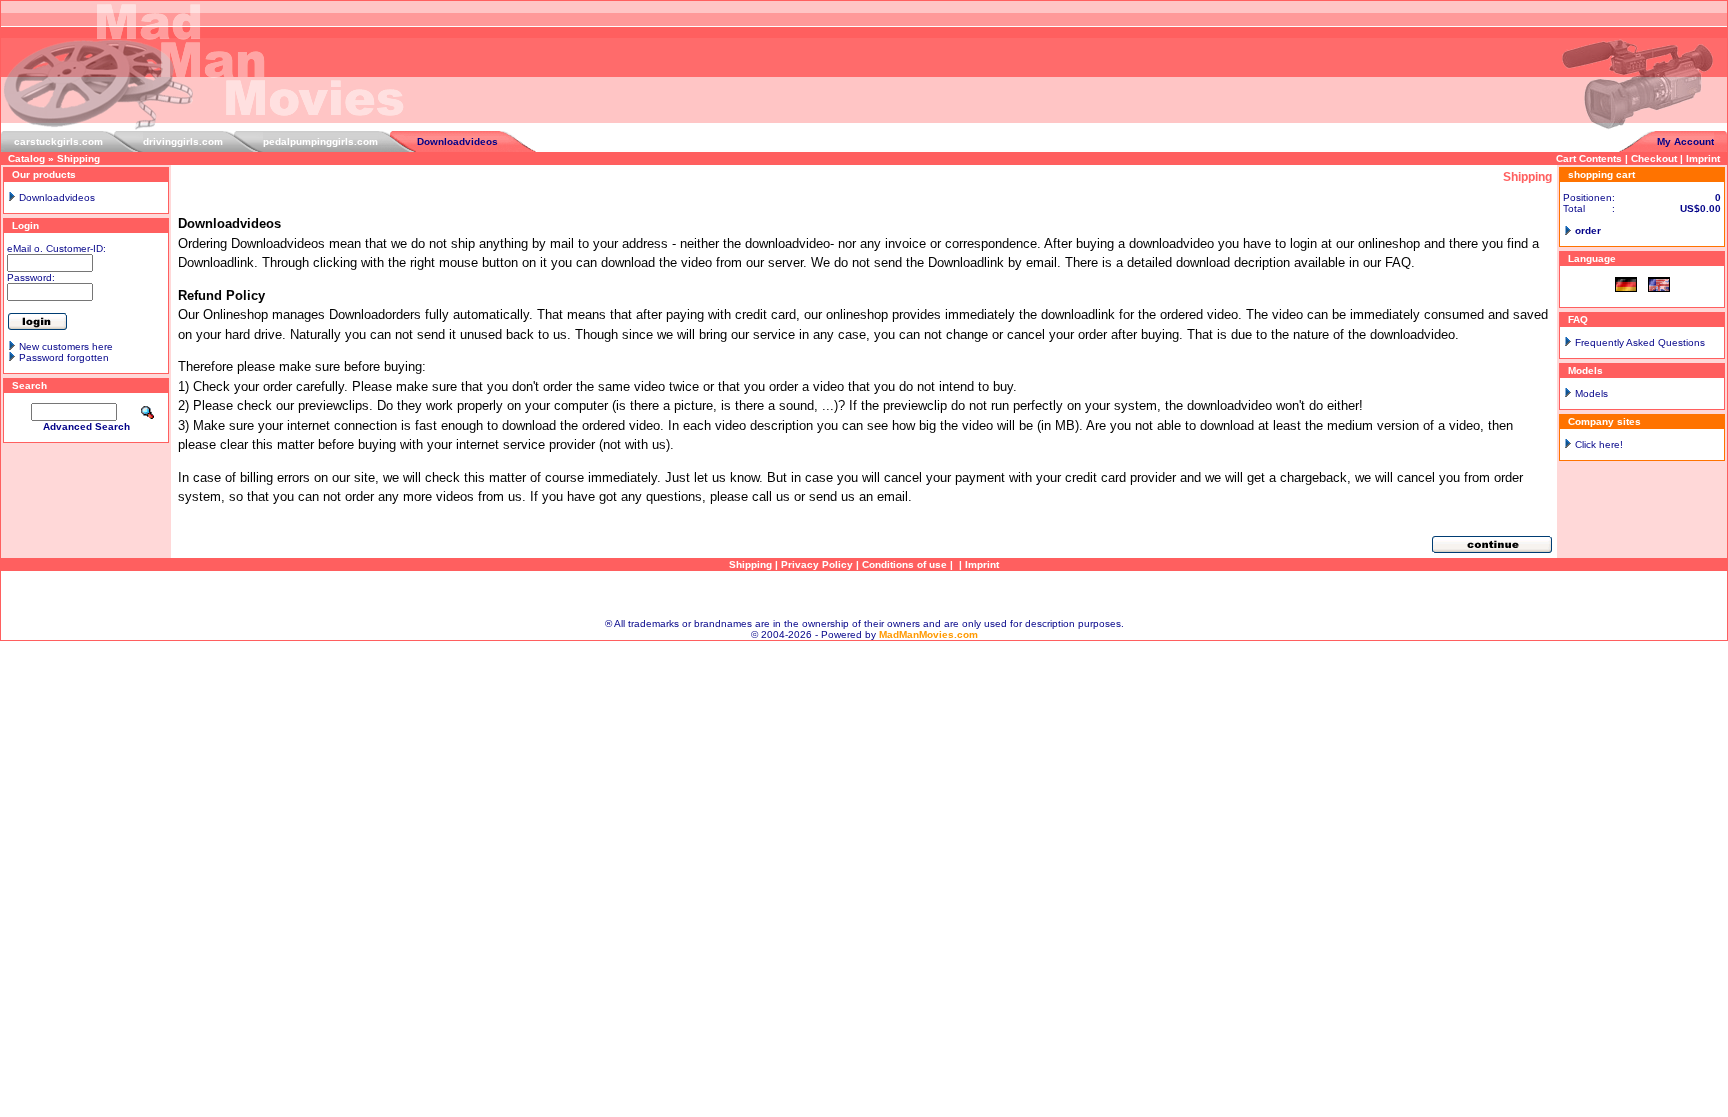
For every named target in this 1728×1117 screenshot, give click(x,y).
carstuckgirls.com (58, 141)
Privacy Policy (817, 564)
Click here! (1599, 444)
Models (1591, 393)
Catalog (26, 158)
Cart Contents (1589, 158)
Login (25, 225)
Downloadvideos (457, 141)
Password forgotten (64, 357)
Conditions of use (904, 564)
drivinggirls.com (183, 141)
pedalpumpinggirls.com (320, 141)
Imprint (1703, 158)
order (1588, 230)
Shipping (78, 158)
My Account (1685, 141)
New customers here (66, 346)
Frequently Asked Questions (1640, 342)
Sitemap (864, 594)
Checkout (1654, 158)
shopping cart (1601, 174)
